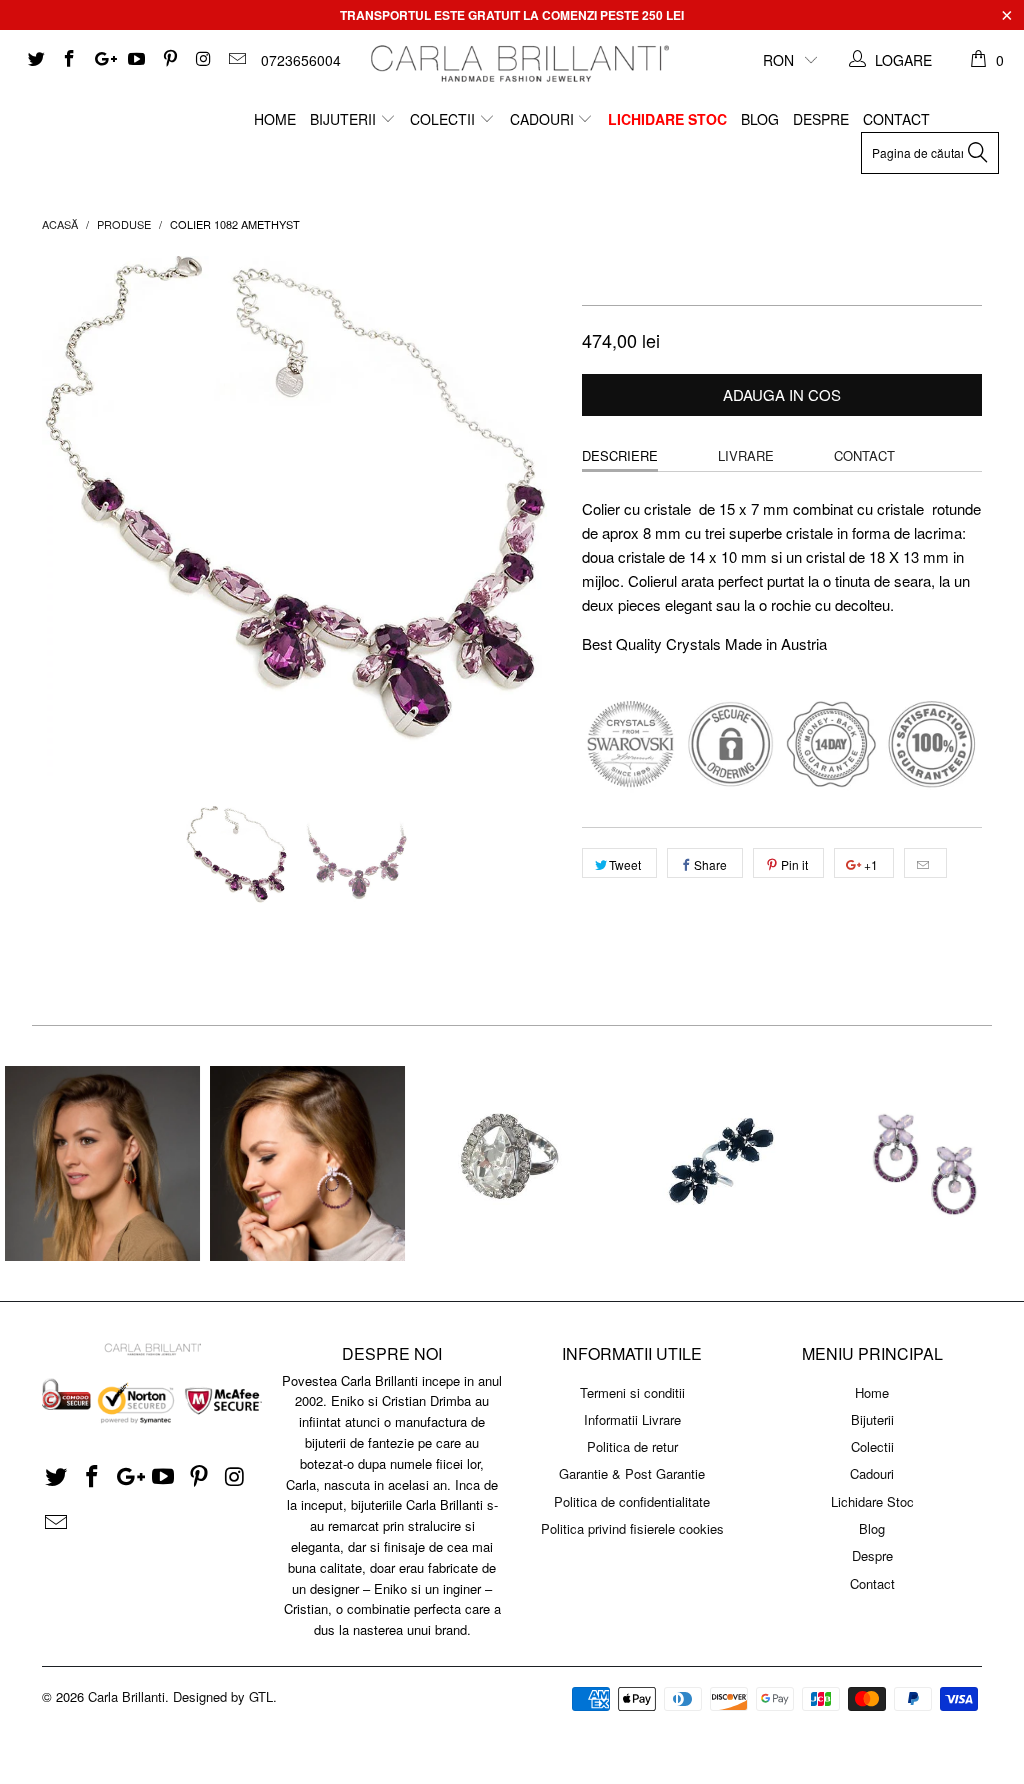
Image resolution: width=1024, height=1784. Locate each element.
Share (710, 864)
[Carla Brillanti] (517, 63)
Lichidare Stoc (667, 119)
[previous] (69, 516)
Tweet (625, 864)
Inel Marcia (512, 1163)
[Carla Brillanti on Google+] (102, 60)
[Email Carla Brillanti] (236, 60)
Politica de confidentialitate (632, 1501)
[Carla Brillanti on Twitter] (35, 60)
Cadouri (544, 119)
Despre (821, 119)
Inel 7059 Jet (716, 1163)
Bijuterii (345, 119)
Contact (896, 119)
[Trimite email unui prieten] (925, 863)
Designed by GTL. (225, 1696)
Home (275, 119)
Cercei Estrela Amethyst (921, 1163)
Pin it (794, 864)
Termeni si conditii (632, 1392)
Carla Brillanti (126, 1696)
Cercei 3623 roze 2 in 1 (307, 1163)
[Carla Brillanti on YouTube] (136, 60)
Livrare (746, 455)
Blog (760, 119)
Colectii (444, 119)
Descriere (620, 455)
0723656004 (301, 60)
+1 (869, 864)
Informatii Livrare (632, 1419)
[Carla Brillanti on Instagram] (203, 60)
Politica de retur (632, 1446)
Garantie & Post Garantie (632, 1473)
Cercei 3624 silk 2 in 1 (102, 1163)
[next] (534, 516)
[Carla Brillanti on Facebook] (69, 60)
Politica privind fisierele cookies (632, 1528)
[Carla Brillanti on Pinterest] (169, 60)
